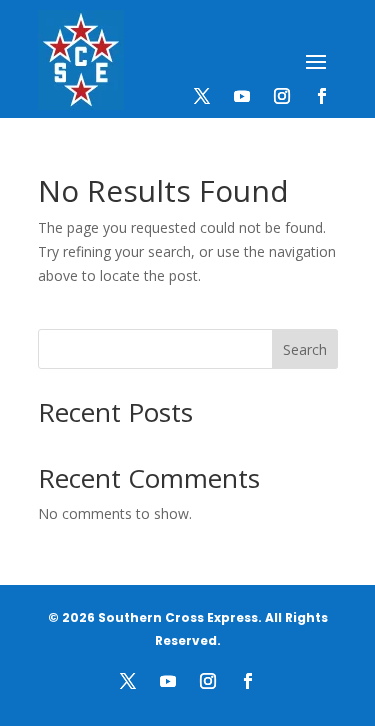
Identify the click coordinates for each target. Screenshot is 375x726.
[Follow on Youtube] (242, 96)
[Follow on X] (202, 96)
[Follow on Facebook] (322, 96)
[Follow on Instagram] (282, 96)
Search (305, 349)
